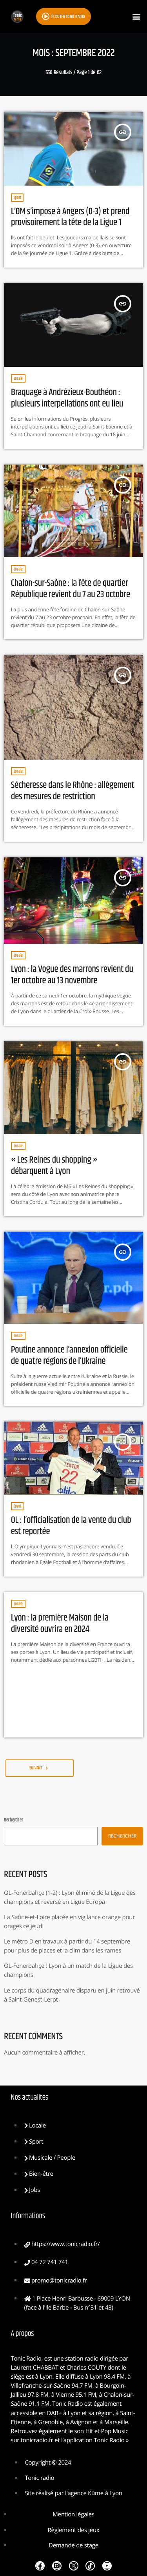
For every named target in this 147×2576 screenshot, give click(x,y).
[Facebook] (40, 2566)
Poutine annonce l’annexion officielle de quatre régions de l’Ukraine (69, 1356)
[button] (137, 17)
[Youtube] (107, 2566)
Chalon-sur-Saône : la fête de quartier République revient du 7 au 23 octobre (71, 589)
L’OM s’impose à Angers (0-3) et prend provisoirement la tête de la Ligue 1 (70, 217)
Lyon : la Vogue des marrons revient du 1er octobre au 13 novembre (72, 975)
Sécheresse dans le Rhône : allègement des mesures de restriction (73, 791)
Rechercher (13, 1820)
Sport (17, 198)
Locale (18, 378)
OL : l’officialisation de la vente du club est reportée (71, 1526)
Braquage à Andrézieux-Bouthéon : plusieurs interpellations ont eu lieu (67, 398)
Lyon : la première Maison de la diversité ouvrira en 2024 (60, 1624)
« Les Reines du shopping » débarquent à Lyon (54, 1166)
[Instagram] (57, 2566)
